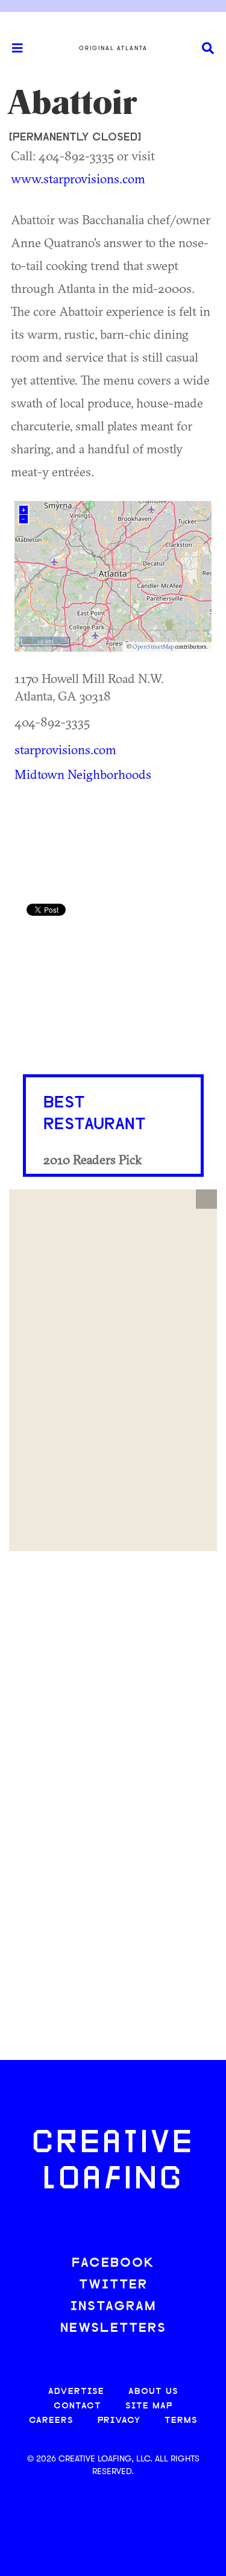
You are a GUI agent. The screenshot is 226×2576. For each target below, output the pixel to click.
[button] (206, 1199)
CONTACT (77, 2406)
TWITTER (113, 2285)
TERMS (181, 2421)
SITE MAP (149, 2406)
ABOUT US (153, 2392)
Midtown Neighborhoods (83, 774)
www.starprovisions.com (78, 178)
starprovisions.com (65, 749)
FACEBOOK (113, 2263)
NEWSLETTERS (113, 2329)
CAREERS (51, 2421)
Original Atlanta (113, 48)
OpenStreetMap (153, 647)
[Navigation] (12, 48)
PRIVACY (119, 2421)
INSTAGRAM (113, 2307)
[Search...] (208, 49)
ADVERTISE (76, 2392)
